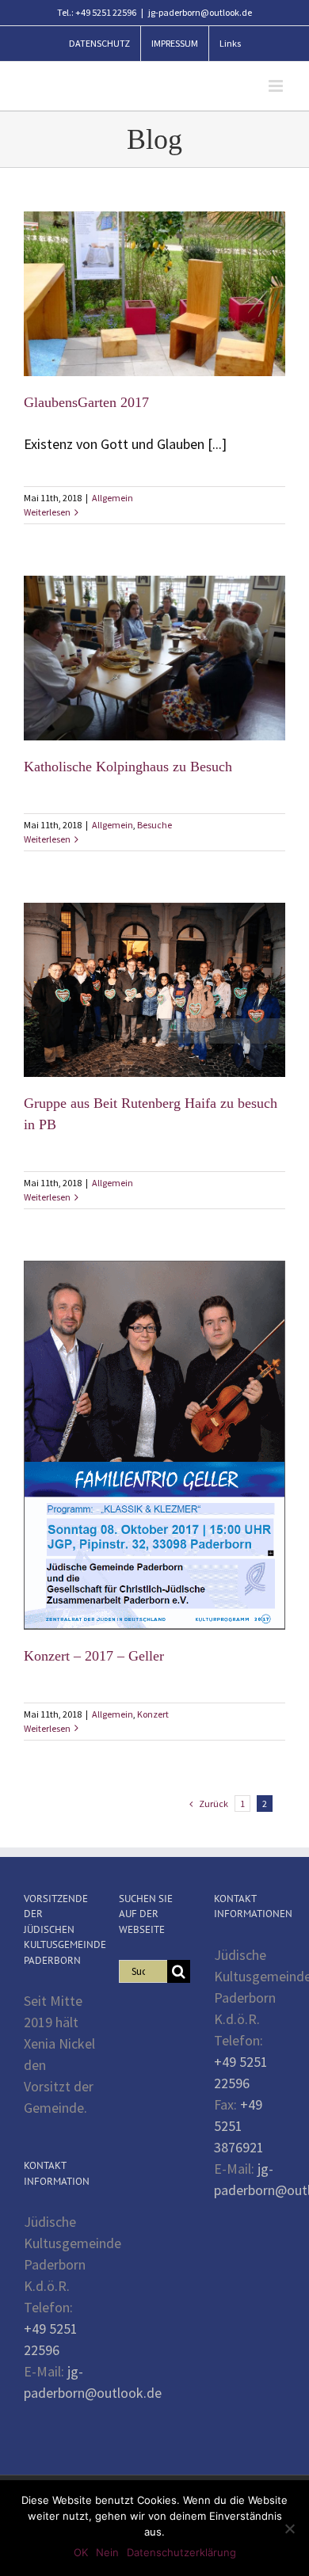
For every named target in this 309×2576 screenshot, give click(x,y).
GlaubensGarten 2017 (86, 402)
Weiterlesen (47, 512)
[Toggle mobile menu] (277, 86)
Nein (107, 2552)
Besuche (154, 825)
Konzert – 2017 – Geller (94, 1656)
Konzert (153, 1714)
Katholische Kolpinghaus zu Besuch (128, 767)
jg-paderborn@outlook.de (200, 12)
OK (81, 2552)
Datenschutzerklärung (181, 2552)
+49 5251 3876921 (239, 2126)
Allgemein (113, 498)
